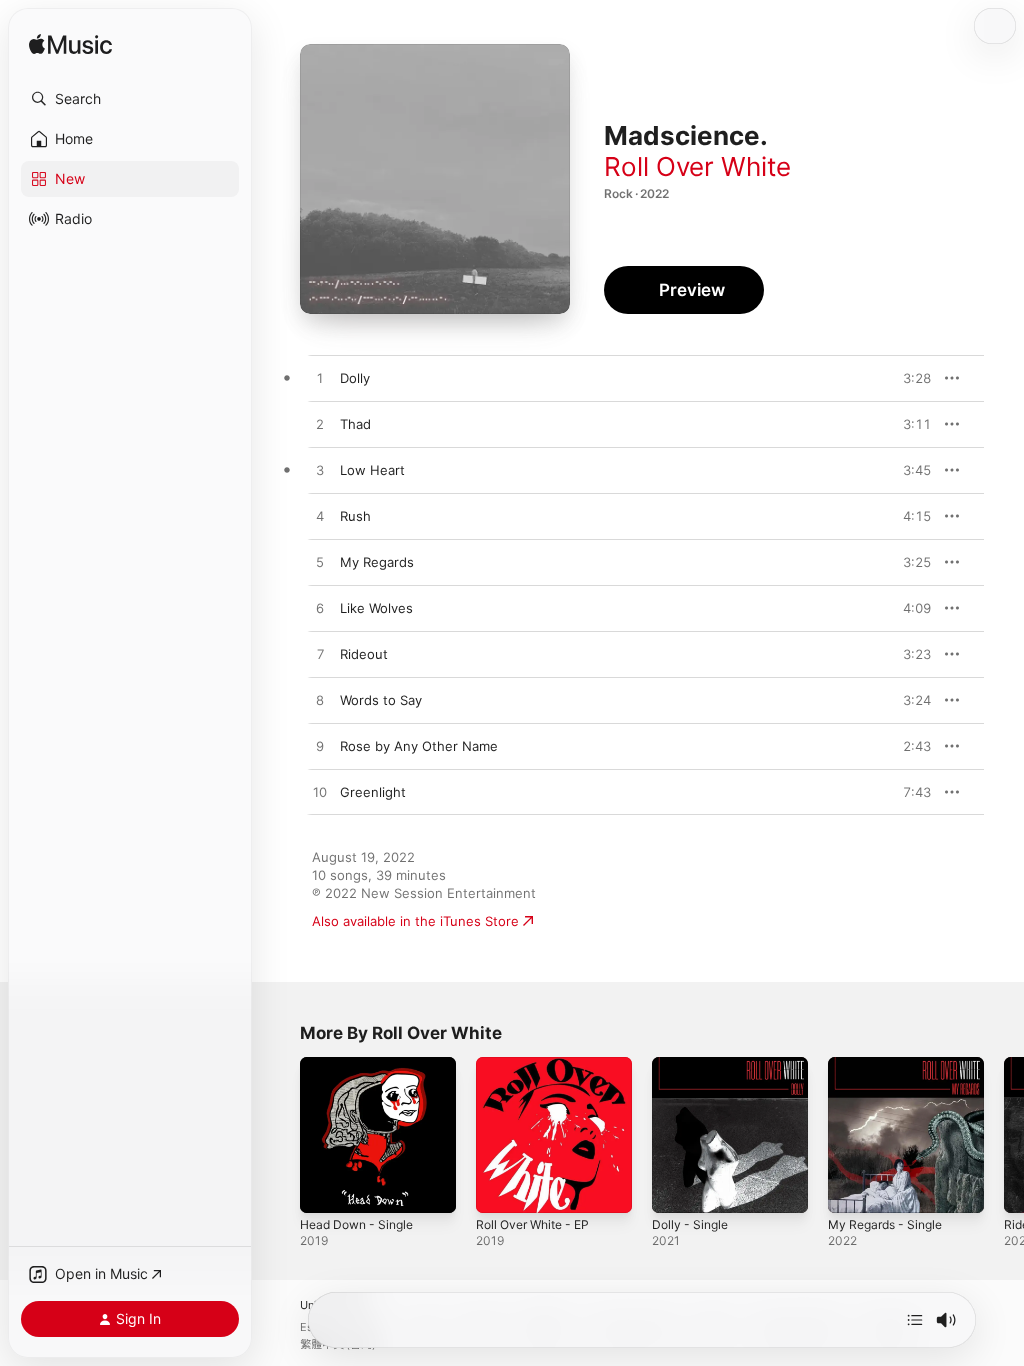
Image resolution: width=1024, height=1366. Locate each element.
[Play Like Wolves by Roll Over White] (320, 609)
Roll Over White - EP (532, 1224)
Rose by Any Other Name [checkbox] (419, 746)
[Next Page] (1004, 1135)
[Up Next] (915, 1320)
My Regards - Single (885, 1224)
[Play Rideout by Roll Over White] (320, 655)
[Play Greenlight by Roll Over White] (320, 793)
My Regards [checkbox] (377, 562)
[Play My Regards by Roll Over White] (320, 563)
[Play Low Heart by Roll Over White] (320, 471)
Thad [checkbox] (355, 424)
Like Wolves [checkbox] (376, 608)
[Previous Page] (280, 1135)
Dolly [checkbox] (355, 378)
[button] (130, 99)
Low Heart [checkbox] (372, 470)
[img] (70, 45)
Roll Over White (697, 166)
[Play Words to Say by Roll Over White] (320, 701)
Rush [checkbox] (355, 516)
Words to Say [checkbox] (381, 700)
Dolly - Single (690, 1224)
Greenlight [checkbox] (373, 792)
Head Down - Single (356, 1224)
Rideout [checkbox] (364, 654)
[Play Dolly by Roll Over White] (320, 379)
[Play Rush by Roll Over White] (320, 517)
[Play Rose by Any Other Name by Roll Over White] (320, 747)
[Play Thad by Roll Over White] (320, 425)
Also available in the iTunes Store (415, 921)
